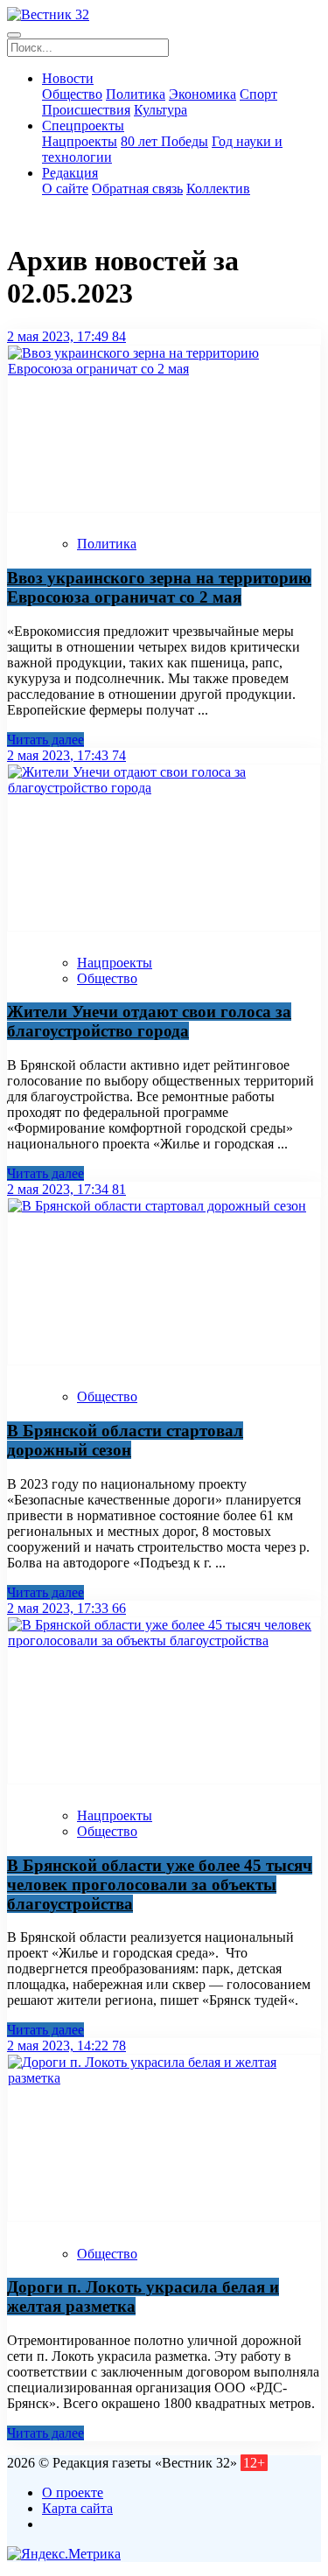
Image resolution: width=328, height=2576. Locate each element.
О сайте (65, 188)
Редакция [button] (70, 173)
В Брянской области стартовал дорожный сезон (125, 1440)
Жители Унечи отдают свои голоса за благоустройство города (149, 1021)
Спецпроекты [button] (83, 126)
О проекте (73, 2492)
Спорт (258, 94)
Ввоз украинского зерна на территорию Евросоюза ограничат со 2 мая (159, 587)
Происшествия (86, 110)
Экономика (202, 94)
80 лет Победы (164, 141)
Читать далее (45, 740)
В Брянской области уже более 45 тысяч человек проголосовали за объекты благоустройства (160, 1885)
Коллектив (218, 188)
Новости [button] (68, 78)
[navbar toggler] (14, 35)
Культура (161, 110)
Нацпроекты (80, 141)
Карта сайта (77, 2508)
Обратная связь (137, 188)
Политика (136, 94)
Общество (72, 94)
